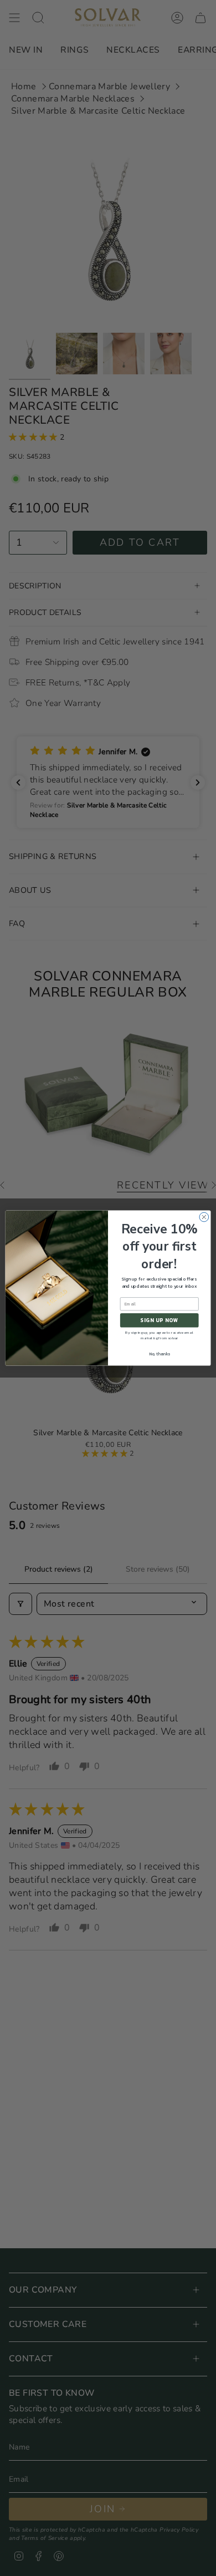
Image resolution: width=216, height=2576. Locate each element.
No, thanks (160, 1354)
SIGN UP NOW (159, 1320)
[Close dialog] (204, 1217)
